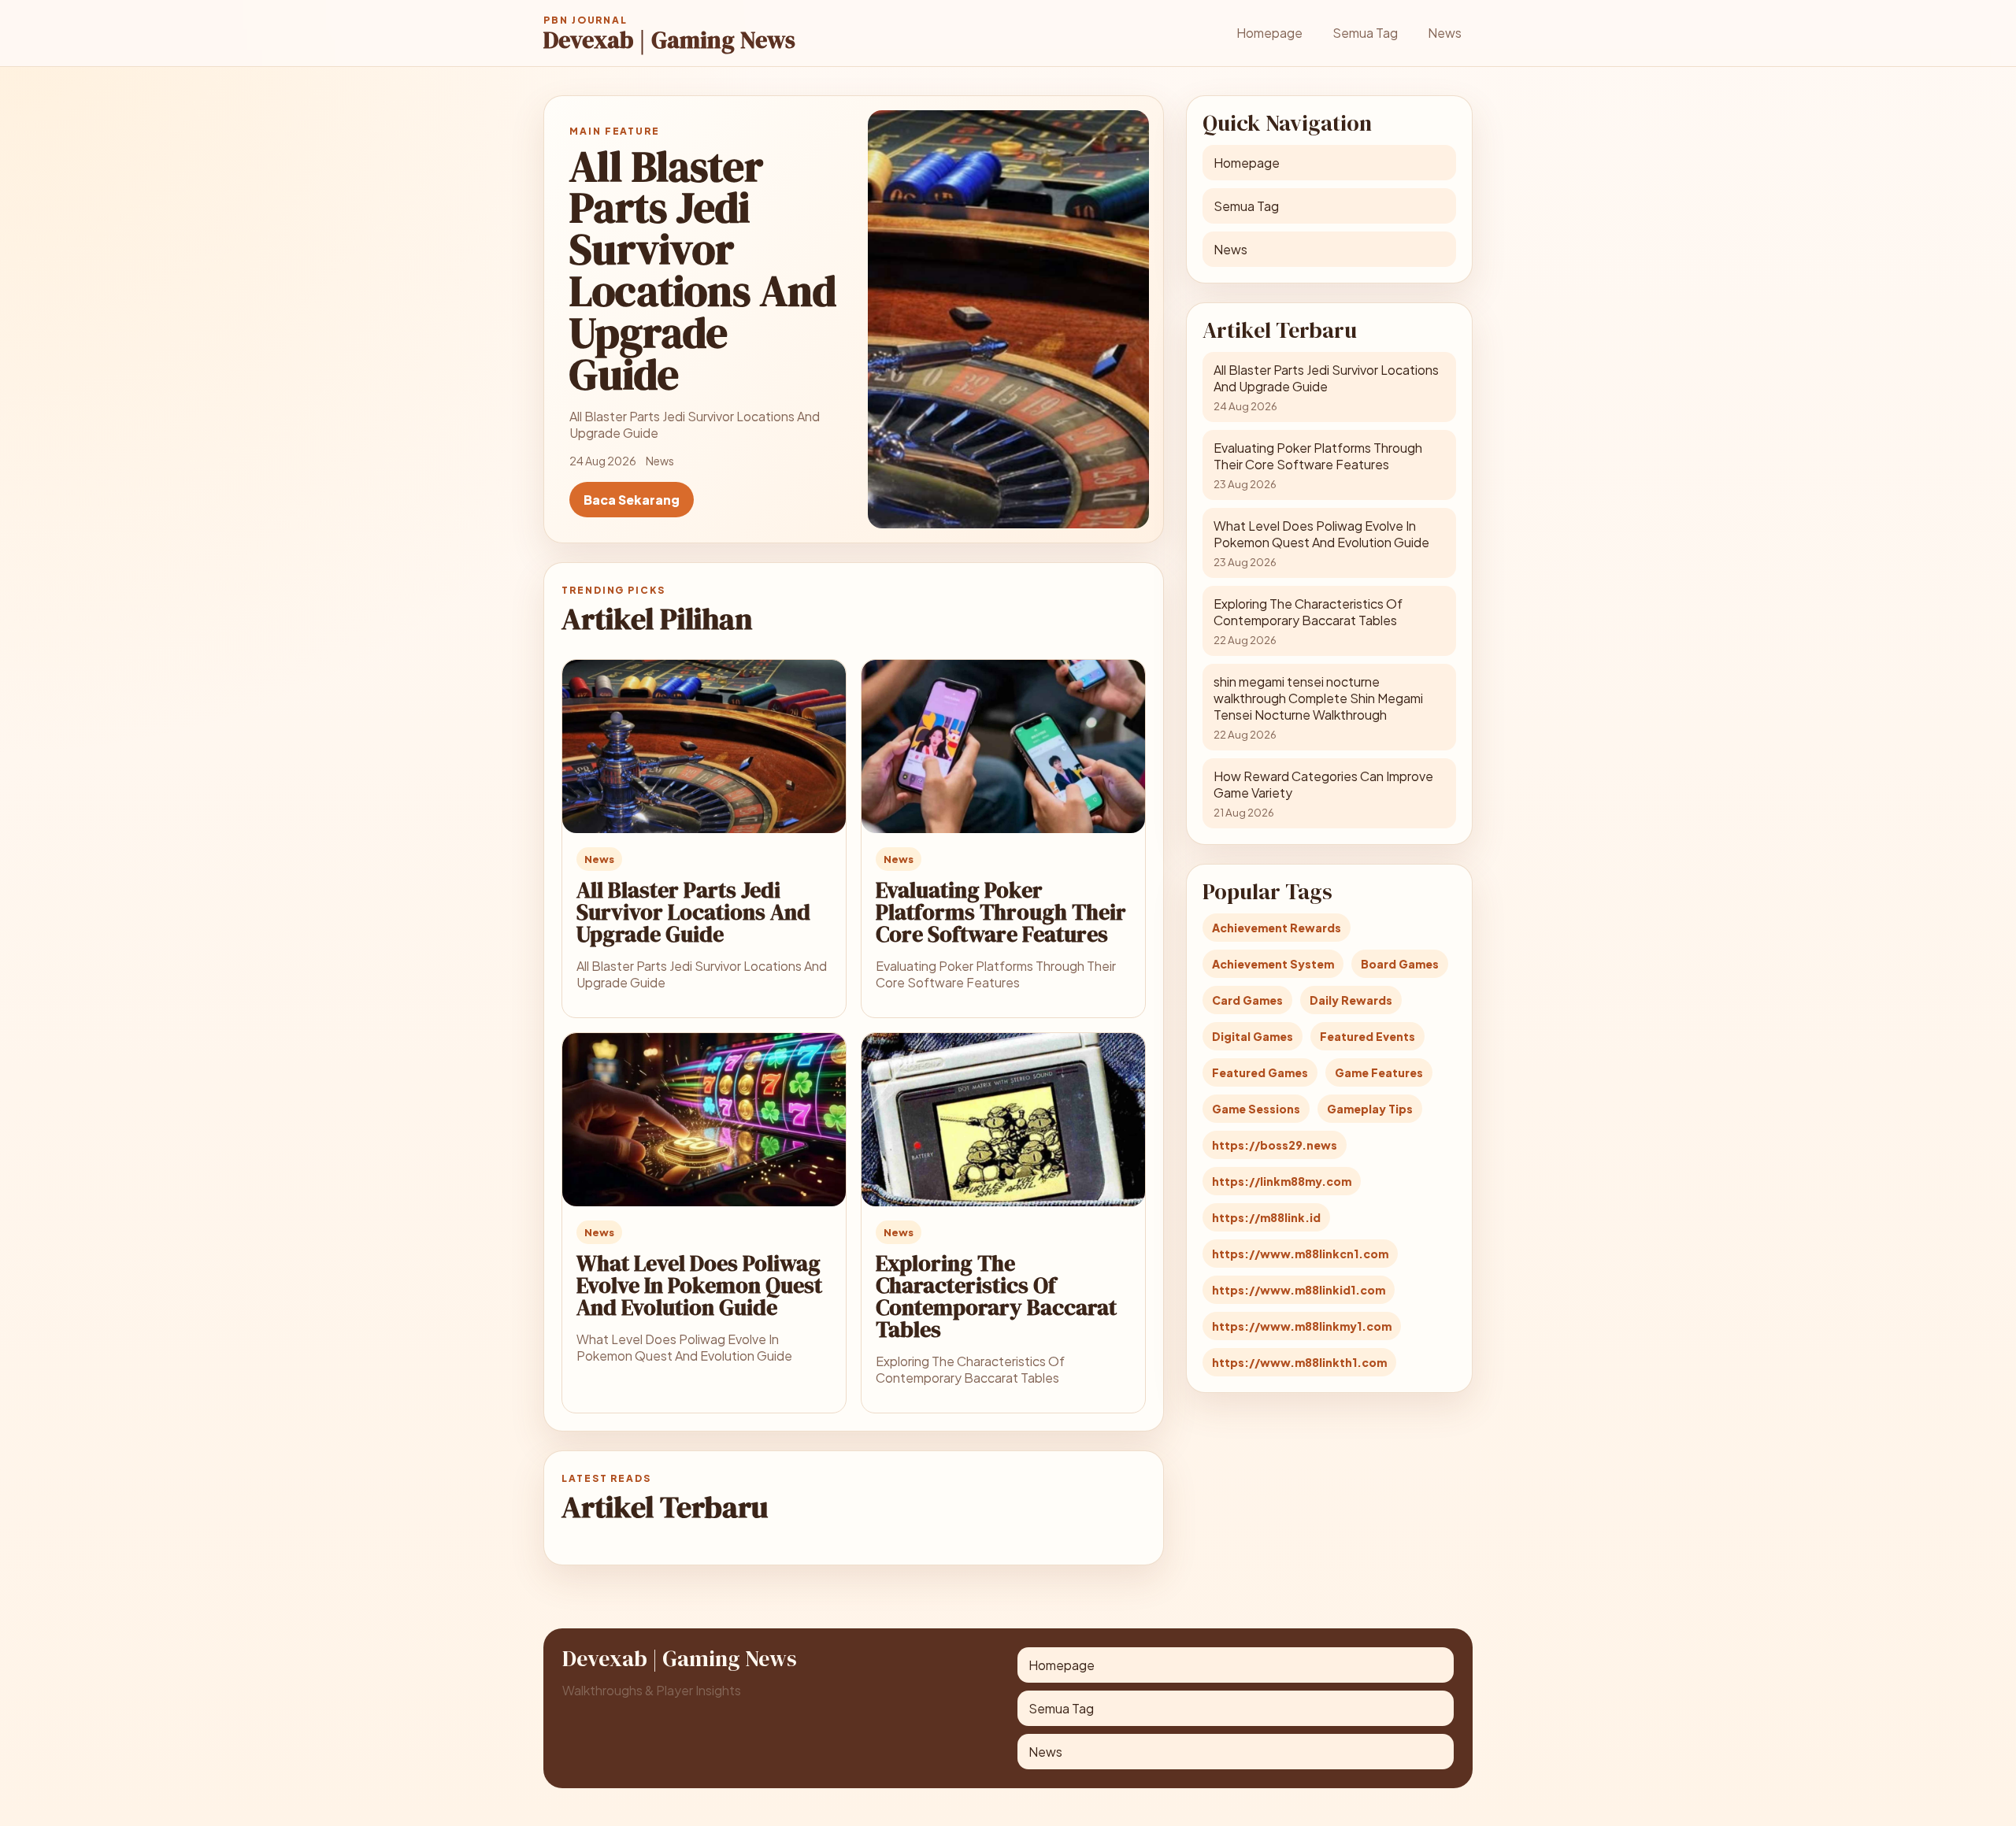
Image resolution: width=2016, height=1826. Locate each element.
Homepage (1269, 33)
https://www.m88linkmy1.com (1302, 1326)
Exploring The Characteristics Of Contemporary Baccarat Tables (996, 1296)
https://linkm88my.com (1282, 1181)
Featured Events (1367, 1036)
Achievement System (1273, 964)
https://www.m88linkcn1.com (1300, 1254)
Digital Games (1253, 1036)
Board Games (1400, 964)
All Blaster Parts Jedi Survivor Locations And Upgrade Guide (693, 912)
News (1445, 33)
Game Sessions (1256, 1109)
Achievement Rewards (1277, 928)
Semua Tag (1365, 33)
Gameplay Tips (1370, 1109)
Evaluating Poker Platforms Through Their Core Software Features (1001, 912)
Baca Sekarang (632, 500)
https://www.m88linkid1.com (1299, 1290)
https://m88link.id (1266, 1217)
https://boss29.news (1275, 1145)
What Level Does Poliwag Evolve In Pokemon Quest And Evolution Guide (699, 1285)
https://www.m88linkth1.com (1299, 1362)
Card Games (1247, 1000)
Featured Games (1260, 1072)
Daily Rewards (1351, 1000)
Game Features (1379, 1072)
